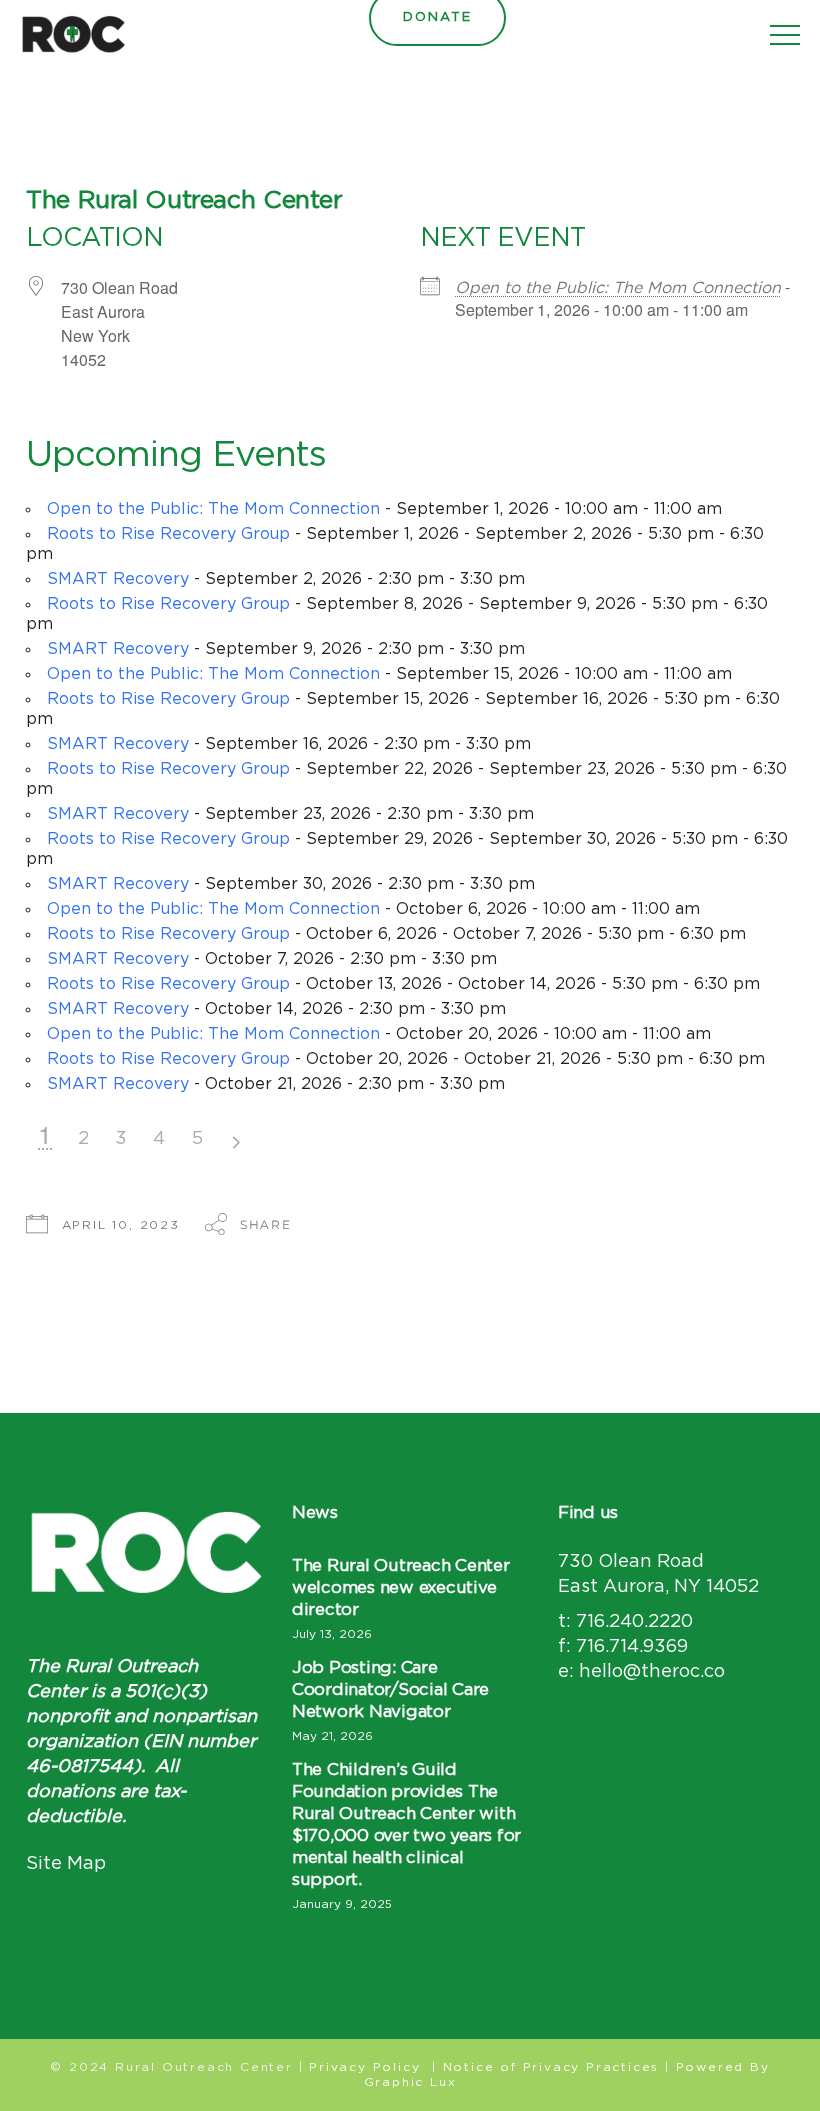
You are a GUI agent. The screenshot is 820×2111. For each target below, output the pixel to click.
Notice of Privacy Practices (551, 2067)
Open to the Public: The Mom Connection (618, 288)
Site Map (66, 1864)
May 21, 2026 (332, 1736)
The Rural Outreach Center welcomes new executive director (401, 1587)
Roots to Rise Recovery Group (168, 534)
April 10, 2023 (121, 1225)
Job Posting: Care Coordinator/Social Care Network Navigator (390, 1689)
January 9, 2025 (342, 1904)
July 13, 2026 (332, 1634)
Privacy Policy (364, 2067)
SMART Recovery (118, 579)
